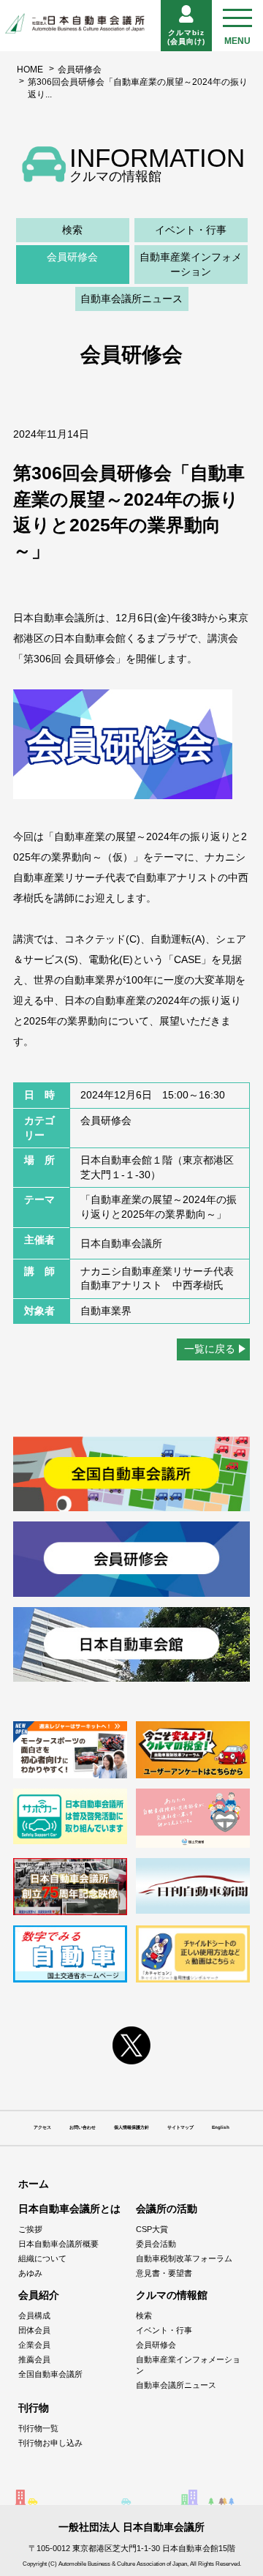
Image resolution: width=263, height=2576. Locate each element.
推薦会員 (34, 2359)
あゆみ (30, 2273)
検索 (72, 230)
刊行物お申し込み (50, 2443)
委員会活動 (156, 2244)
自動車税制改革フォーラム (184, 2258)
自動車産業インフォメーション (191, 264)
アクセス (42, 2127)
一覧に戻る (210, 1349)
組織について (42, 2258)
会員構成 (34, 2315)
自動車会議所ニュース (131, 299)
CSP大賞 (152, 2229)
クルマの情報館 (172, 2295)
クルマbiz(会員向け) (186, 37)
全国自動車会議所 (50, 2374)
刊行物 (34, 2408)
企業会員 (34, 2345)
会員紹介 (39, 2295)
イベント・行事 (191, 230)
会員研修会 (80, 70)
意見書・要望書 (164, 2273)
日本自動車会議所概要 (58, 2244)
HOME (30, 70)
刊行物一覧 (38, 2428)
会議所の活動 (167, 2209)
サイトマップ (180, 2127)
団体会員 (34, 2330)
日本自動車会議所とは (69, 2209)
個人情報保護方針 (131, 2127)
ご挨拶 (30, 2229)
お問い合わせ (83, 2127)
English (221, 2127)
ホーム (34, 2184)
